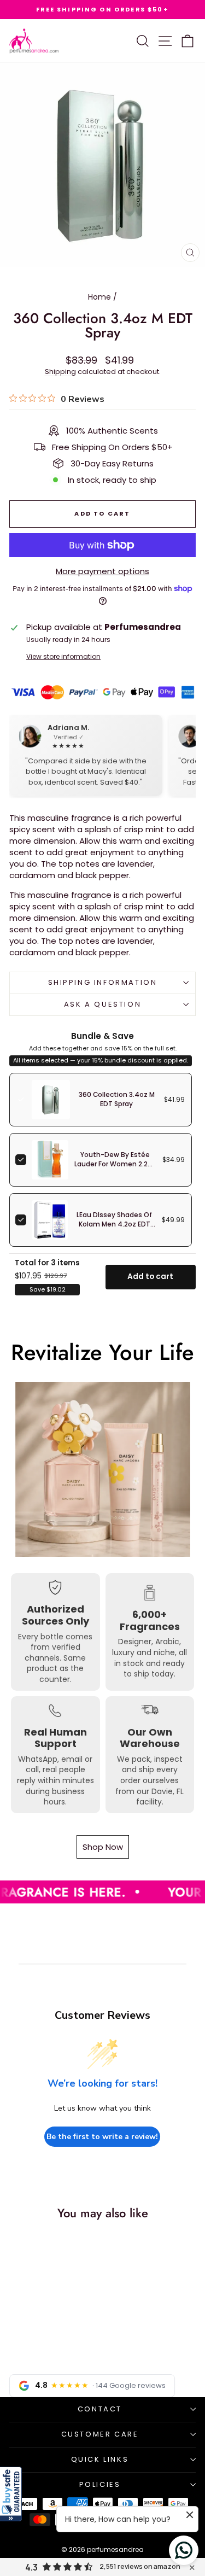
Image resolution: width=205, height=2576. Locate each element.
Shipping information (103, 982)
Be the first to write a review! (102, 2137)
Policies (100, 2484)
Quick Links (100, 2459)
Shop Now (103, 1847)
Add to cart (150, 1277)
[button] (11, 2494)
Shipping (60, 372)
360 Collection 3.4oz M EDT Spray (117, 1099)
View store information (63, 657)
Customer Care (100, 2434)
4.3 (31, 2567)
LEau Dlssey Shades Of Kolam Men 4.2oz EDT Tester (114, 1224)
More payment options (102, 571)
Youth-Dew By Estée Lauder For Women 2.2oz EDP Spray (115, 1164)
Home (99, 297)
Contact (100, 2409)
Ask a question (102, 1004)
